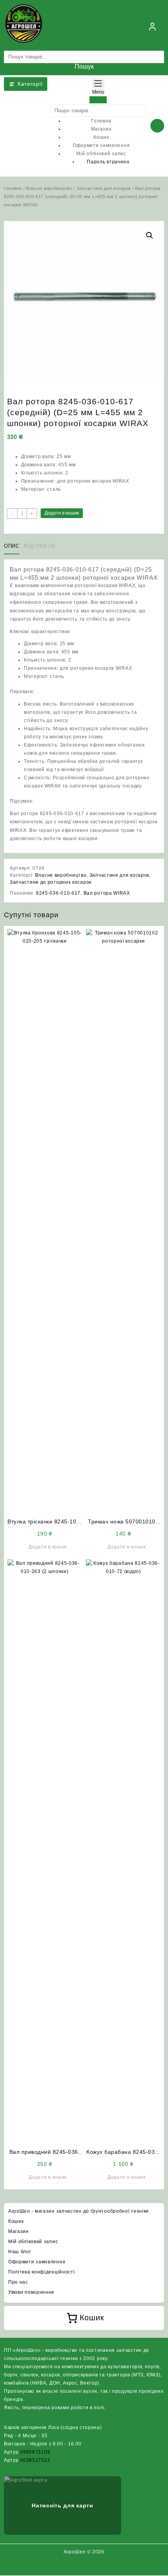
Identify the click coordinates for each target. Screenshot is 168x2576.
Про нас (18, 2282)
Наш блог (20, 2252)
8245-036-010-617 (58, 893)
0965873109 (35, 2452)
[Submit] (98, 100)
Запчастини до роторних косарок (51, 882)
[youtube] (93, 2567)
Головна (13, 188)
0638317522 (35, 2460)
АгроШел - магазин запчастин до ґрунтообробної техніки (79, 2211)
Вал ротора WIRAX (107, 893)
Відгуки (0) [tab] (39, 546)
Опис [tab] (12, 546)
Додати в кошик (62, 513)
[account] (152, 27)
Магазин (19, 2231)
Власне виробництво (49, 188)
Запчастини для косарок (104, 188)
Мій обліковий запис (33, 2242)
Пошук (84, 66)
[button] (150, 235)
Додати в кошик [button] (48, 1547)
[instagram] (84, 2567)
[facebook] (75, 2567)
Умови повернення (31, 2292)
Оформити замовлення (37, 2262)
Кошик (16, 2221)
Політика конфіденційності (42, 2272)
